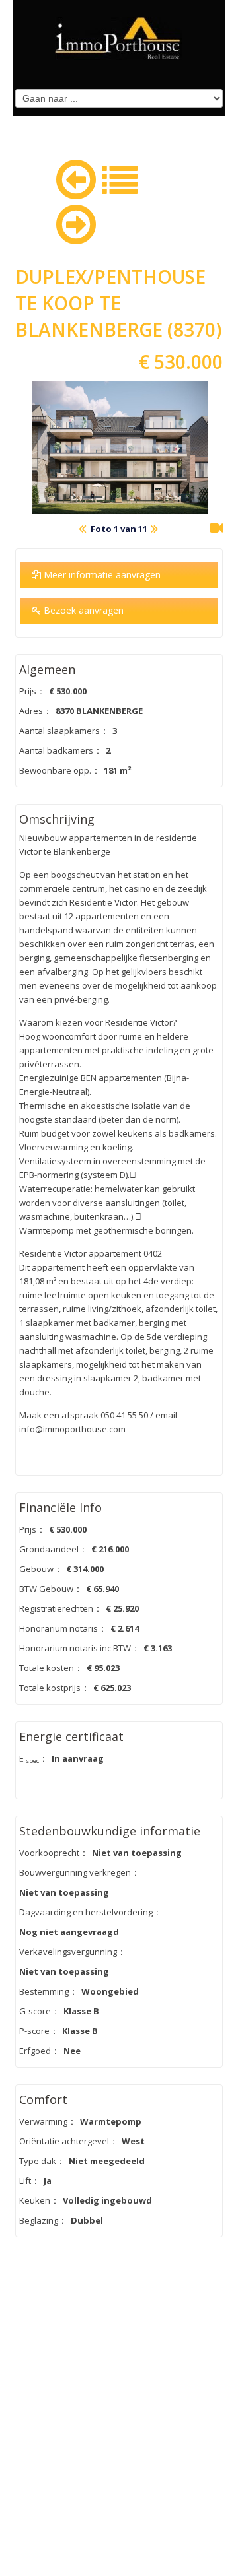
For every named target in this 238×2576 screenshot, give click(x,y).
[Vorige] (76, 177)
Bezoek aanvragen (82, 610)
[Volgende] (76, 222)
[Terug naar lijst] (120, 178)
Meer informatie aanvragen (101, 575)
